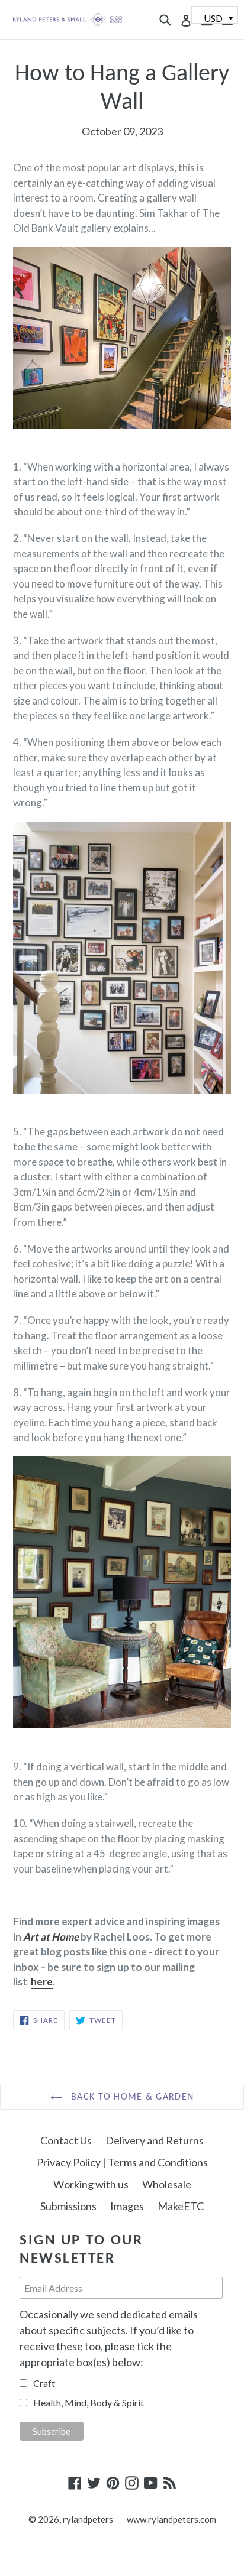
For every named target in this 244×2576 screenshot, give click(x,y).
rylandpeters (88, 2519)
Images (127, 2206)
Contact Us (66, 2140)
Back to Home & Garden (131, 2097)
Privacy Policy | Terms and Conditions (122, 2162)
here (42, 1982)
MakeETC (181, 2206)
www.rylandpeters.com (171, 2519)
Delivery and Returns (155, 2140)
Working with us (91, 2184)
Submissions (68, 2206)
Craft (44, 2383)
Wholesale (167, 2184)
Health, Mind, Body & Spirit (89, 2403)
